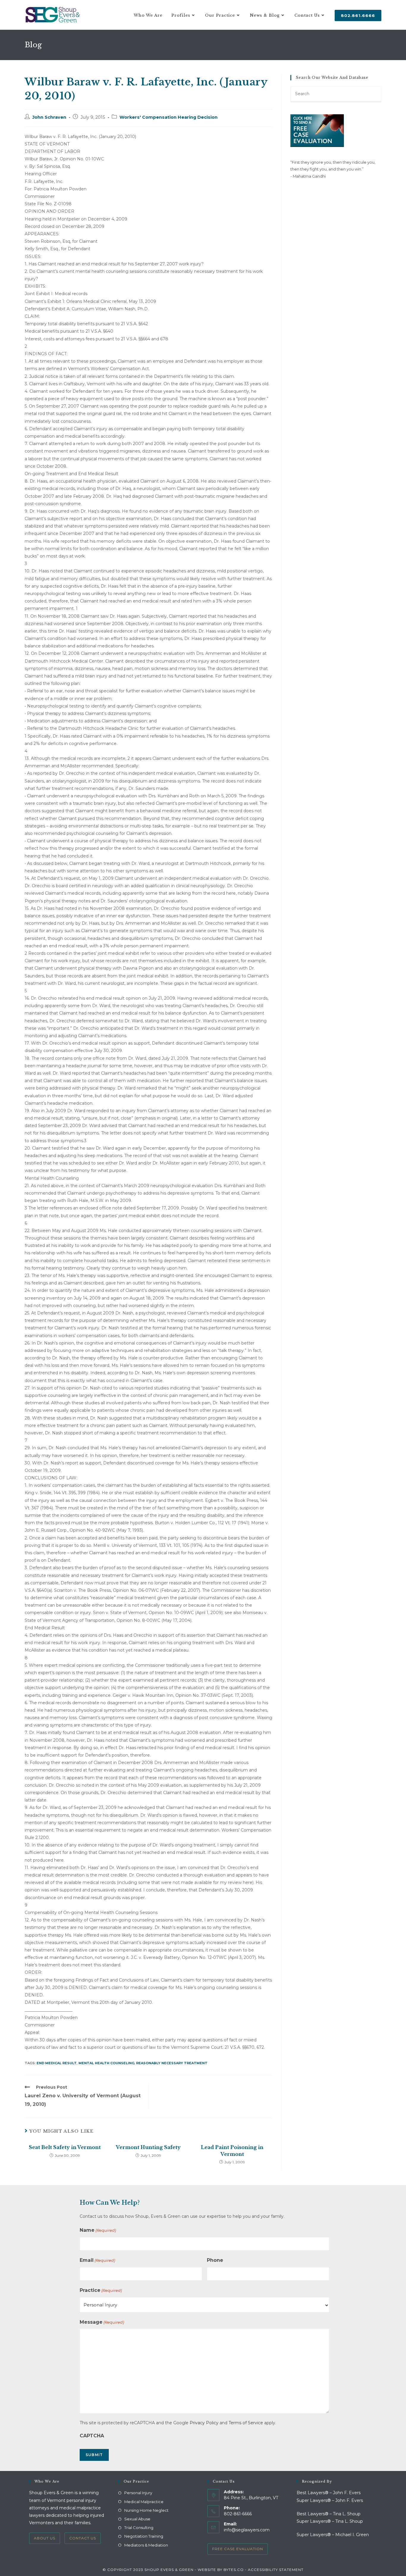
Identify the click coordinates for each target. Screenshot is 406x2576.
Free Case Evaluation (238, 2549)
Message (102, 2322)
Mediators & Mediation (146, 2545)
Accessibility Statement (276, 2570)
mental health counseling (106, 2063)
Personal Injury (138, 2493)
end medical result (57, 2063)
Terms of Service (246, 2423)
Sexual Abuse (137, 2519)
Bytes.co (234, 2570)
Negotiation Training (144, 2536)
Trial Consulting (139, 2528)
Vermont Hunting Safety (148, 2147)
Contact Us (83, 2538)
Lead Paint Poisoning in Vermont (232, 2151)
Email (97, 2260)
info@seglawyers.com (247, 2530)
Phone (215, 2260)
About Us (45, 2538)
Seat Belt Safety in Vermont (65, 2147)
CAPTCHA (92, 2436)
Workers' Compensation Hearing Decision (169, 117)
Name (98, 2230)
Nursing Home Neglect (146, 2510)
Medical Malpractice (144, 2502)
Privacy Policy (204, 2423)
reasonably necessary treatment (172, 2063)
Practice (101, 2290)
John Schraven (49, 117)
